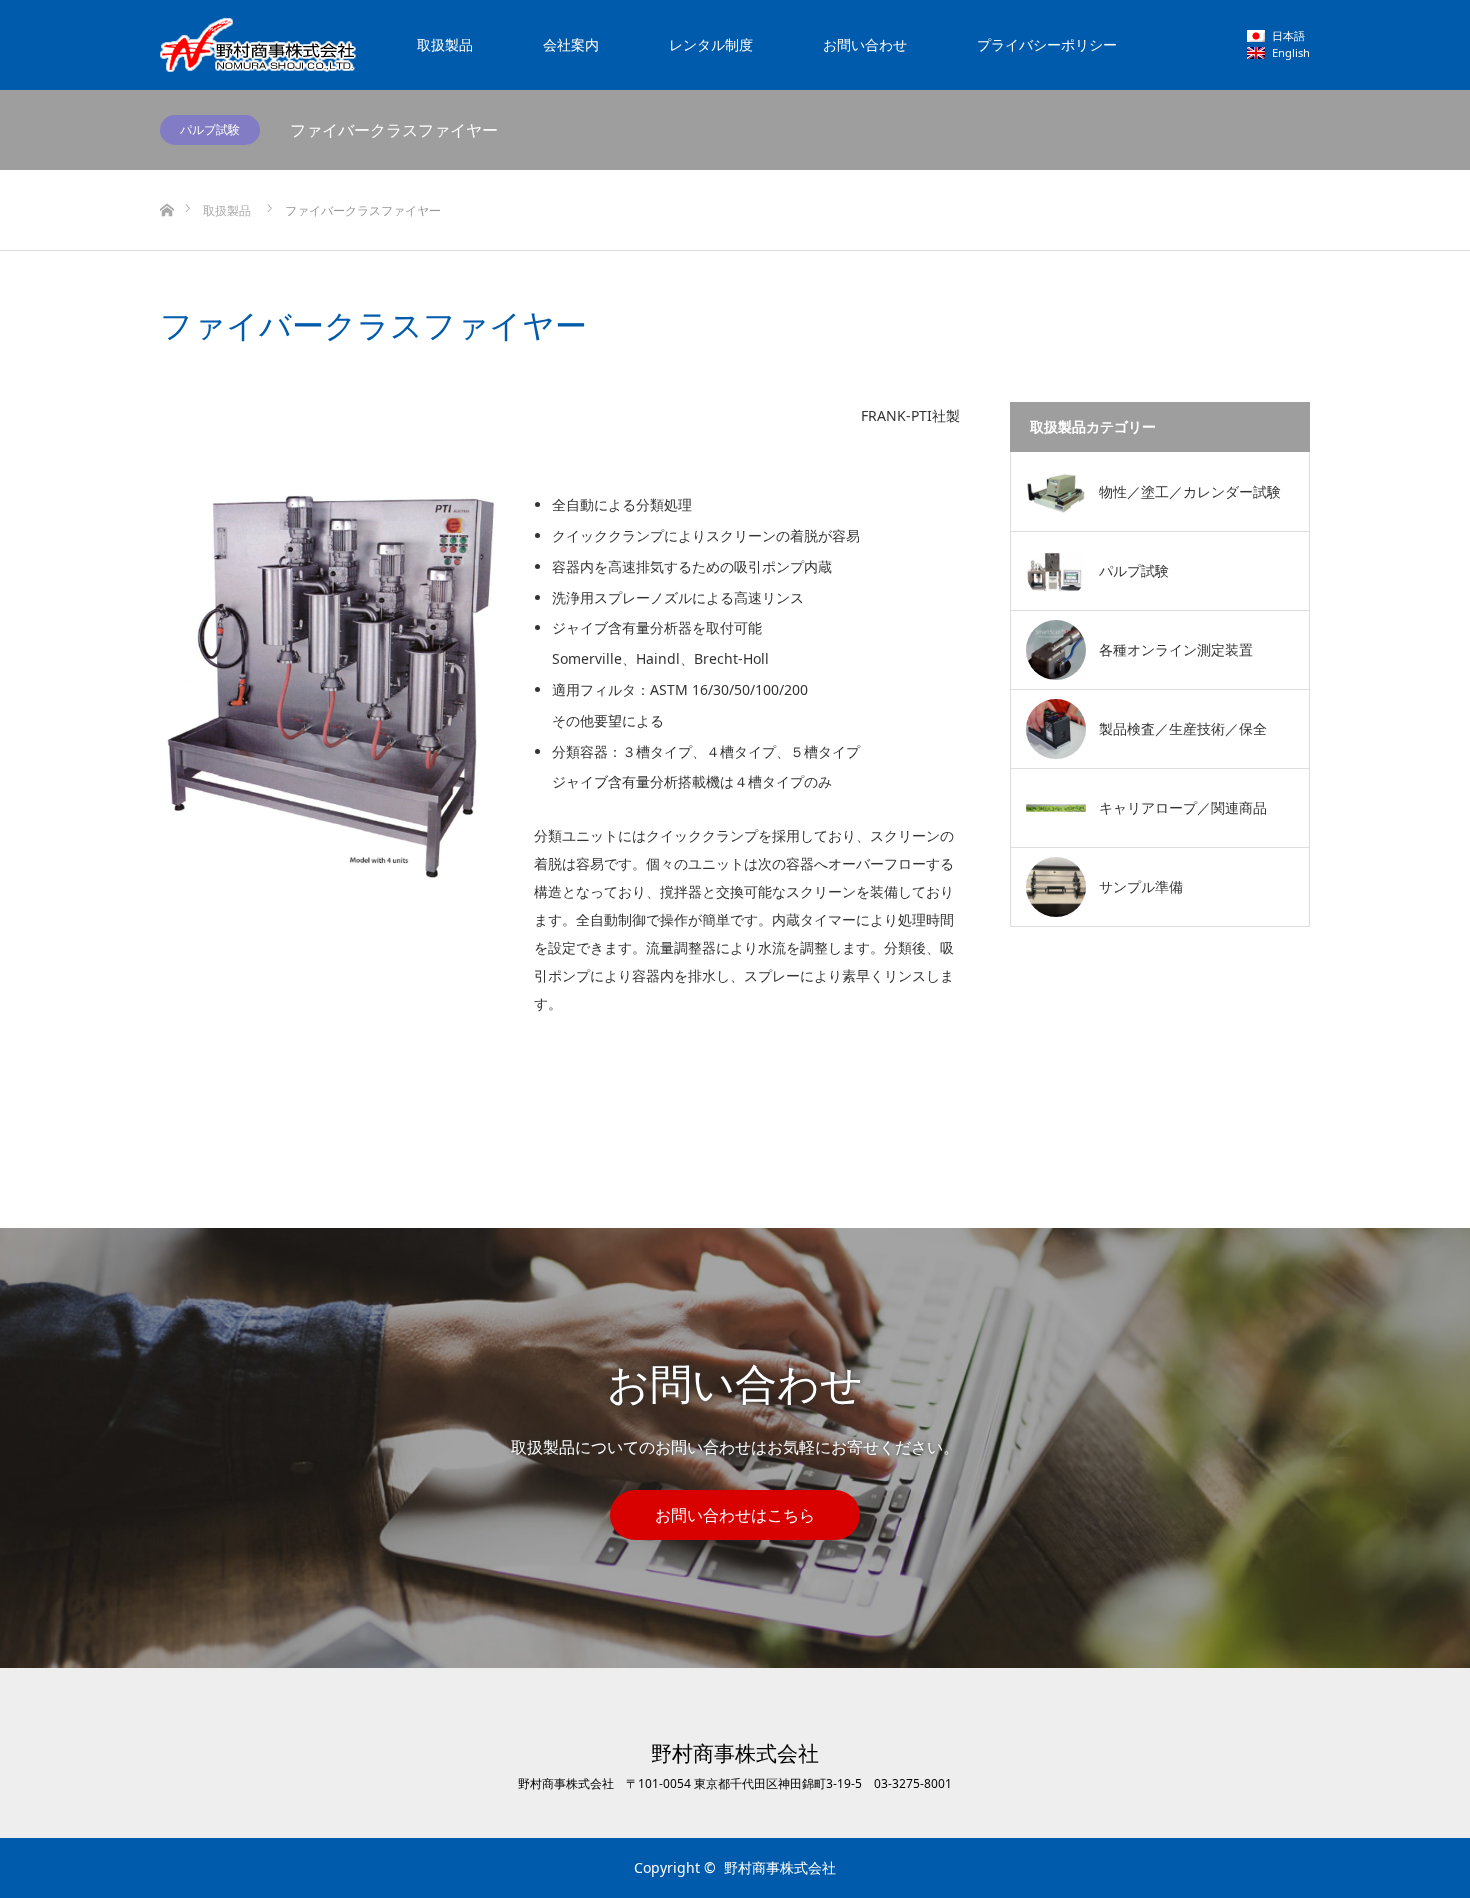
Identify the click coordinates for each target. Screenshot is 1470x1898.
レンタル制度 (711, 44)
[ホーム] (166, 177)
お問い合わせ (865, 44)
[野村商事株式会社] (258, 45)
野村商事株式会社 (735, 1753)
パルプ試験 (210, 129)
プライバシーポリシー (1047, 44)
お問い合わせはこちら (735, 1515)
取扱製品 (445, 44)
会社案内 (571, 44)
